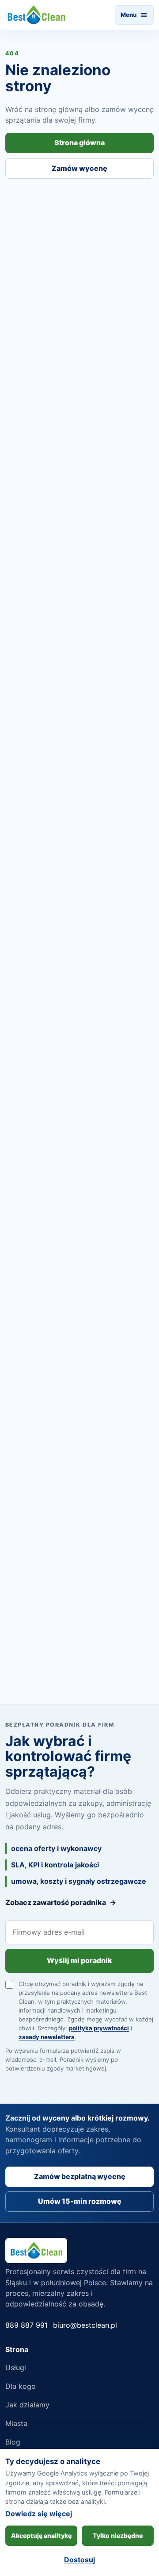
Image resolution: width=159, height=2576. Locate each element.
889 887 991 (26, 2325)
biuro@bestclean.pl (85, 2325)
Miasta (16, 2423)
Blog (13, 2442)
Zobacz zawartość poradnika (61, 1902)
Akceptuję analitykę (41, 2536)
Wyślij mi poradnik (79, 1960)
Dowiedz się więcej (39, 2514)
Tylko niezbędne (118, 2536)
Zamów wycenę (79, 168)
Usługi (16, 2368)
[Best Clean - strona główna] (36, 15)
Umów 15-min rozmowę (80, 2201)
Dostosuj (79, 2560)
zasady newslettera (47, 2037)
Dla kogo (21, 2386)
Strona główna (79, 143)
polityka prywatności (99, 2028)
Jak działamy (27, 2405)
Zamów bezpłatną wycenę (80, 2176)
